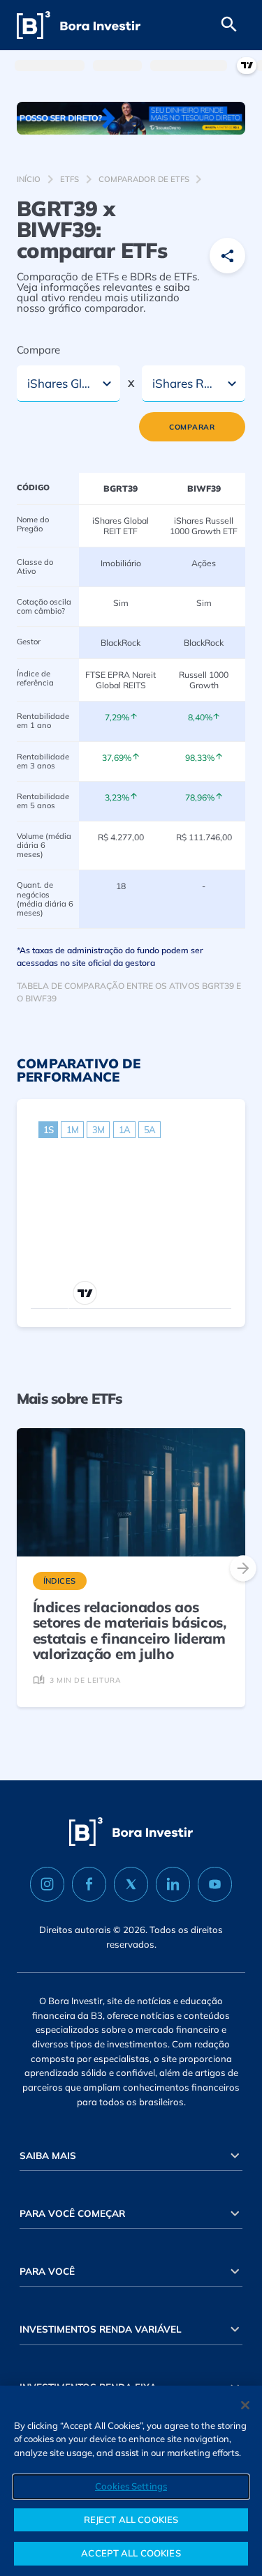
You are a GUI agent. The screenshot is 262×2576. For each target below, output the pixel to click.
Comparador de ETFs (144, 179)
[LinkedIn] (173, 1884)
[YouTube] (215, 1884)
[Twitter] (131, 1884)
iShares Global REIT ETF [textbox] (60, 383)
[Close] (245, 2405)
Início (29, 179)
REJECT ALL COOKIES (131, 2520)
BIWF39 (204, 488)
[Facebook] (89, 1884)
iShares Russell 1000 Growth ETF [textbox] (185, 383)
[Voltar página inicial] (79, 25)
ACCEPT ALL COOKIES (131, 2553)
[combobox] (68, 384)
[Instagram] (47, 1884)
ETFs (70, 179)
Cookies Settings (131, 2486)
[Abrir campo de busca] (229, 25)
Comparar (192, 427)
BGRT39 (121, 488)
